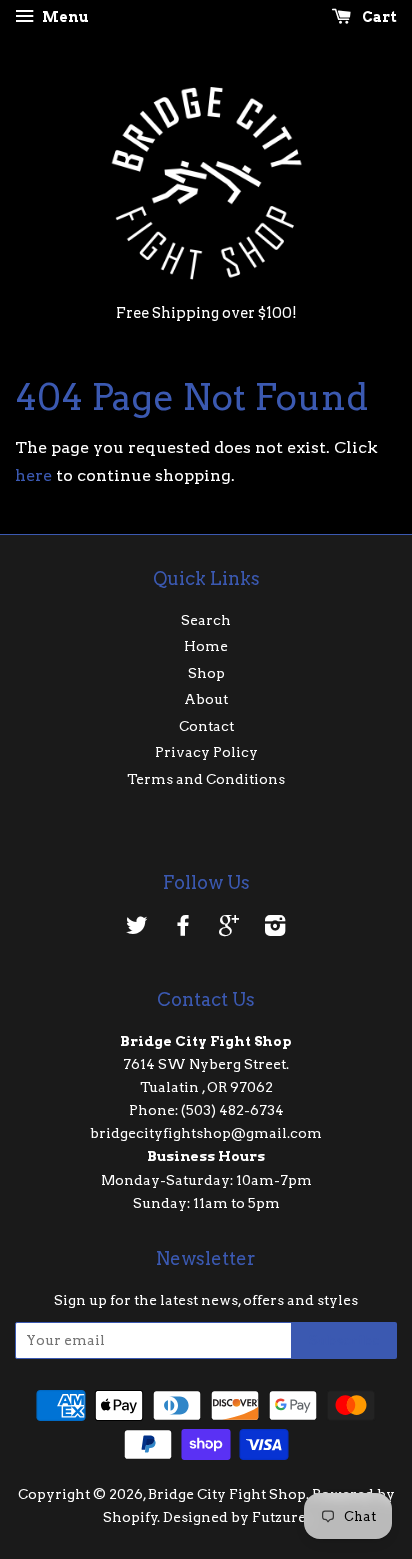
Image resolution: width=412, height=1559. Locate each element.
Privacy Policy (206, 752)
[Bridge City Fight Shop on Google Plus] (229, 929)
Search (206, 620)
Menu (64, 17)
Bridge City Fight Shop (227, 1494)
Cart (378, 17)
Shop (206, 673)
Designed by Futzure (234, 1517)
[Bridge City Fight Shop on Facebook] (183, 929)
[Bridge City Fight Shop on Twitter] (137, 929)
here (33, 475)
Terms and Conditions (206, 779)
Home (206, 646)
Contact (206, 726)
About (206, 699)
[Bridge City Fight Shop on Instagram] (275, 929)
